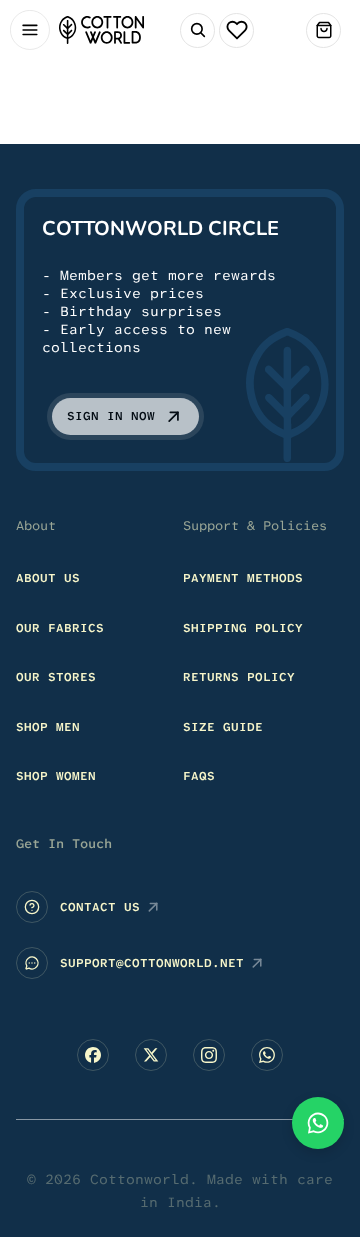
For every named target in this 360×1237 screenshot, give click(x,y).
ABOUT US (48, 578)
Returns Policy (239, 677)
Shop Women (56, 776)
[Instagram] (209, 1055)
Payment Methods (243, 578)
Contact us (100, 907)
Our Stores (56, 677)
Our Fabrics (60, 628)
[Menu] (29, 30)
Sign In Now (111, 416)
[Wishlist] (236, 30)
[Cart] (323, 30)
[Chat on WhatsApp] (318, 1123)
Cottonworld (139, 1179)
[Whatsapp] (267, 1055)
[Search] (197, 30)
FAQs (199, 776)
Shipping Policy (243, 628)
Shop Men (48, 727)
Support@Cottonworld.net (152, 963)
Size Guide (223, 727)
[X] (151, 1055)
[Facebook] (93, 1055)
